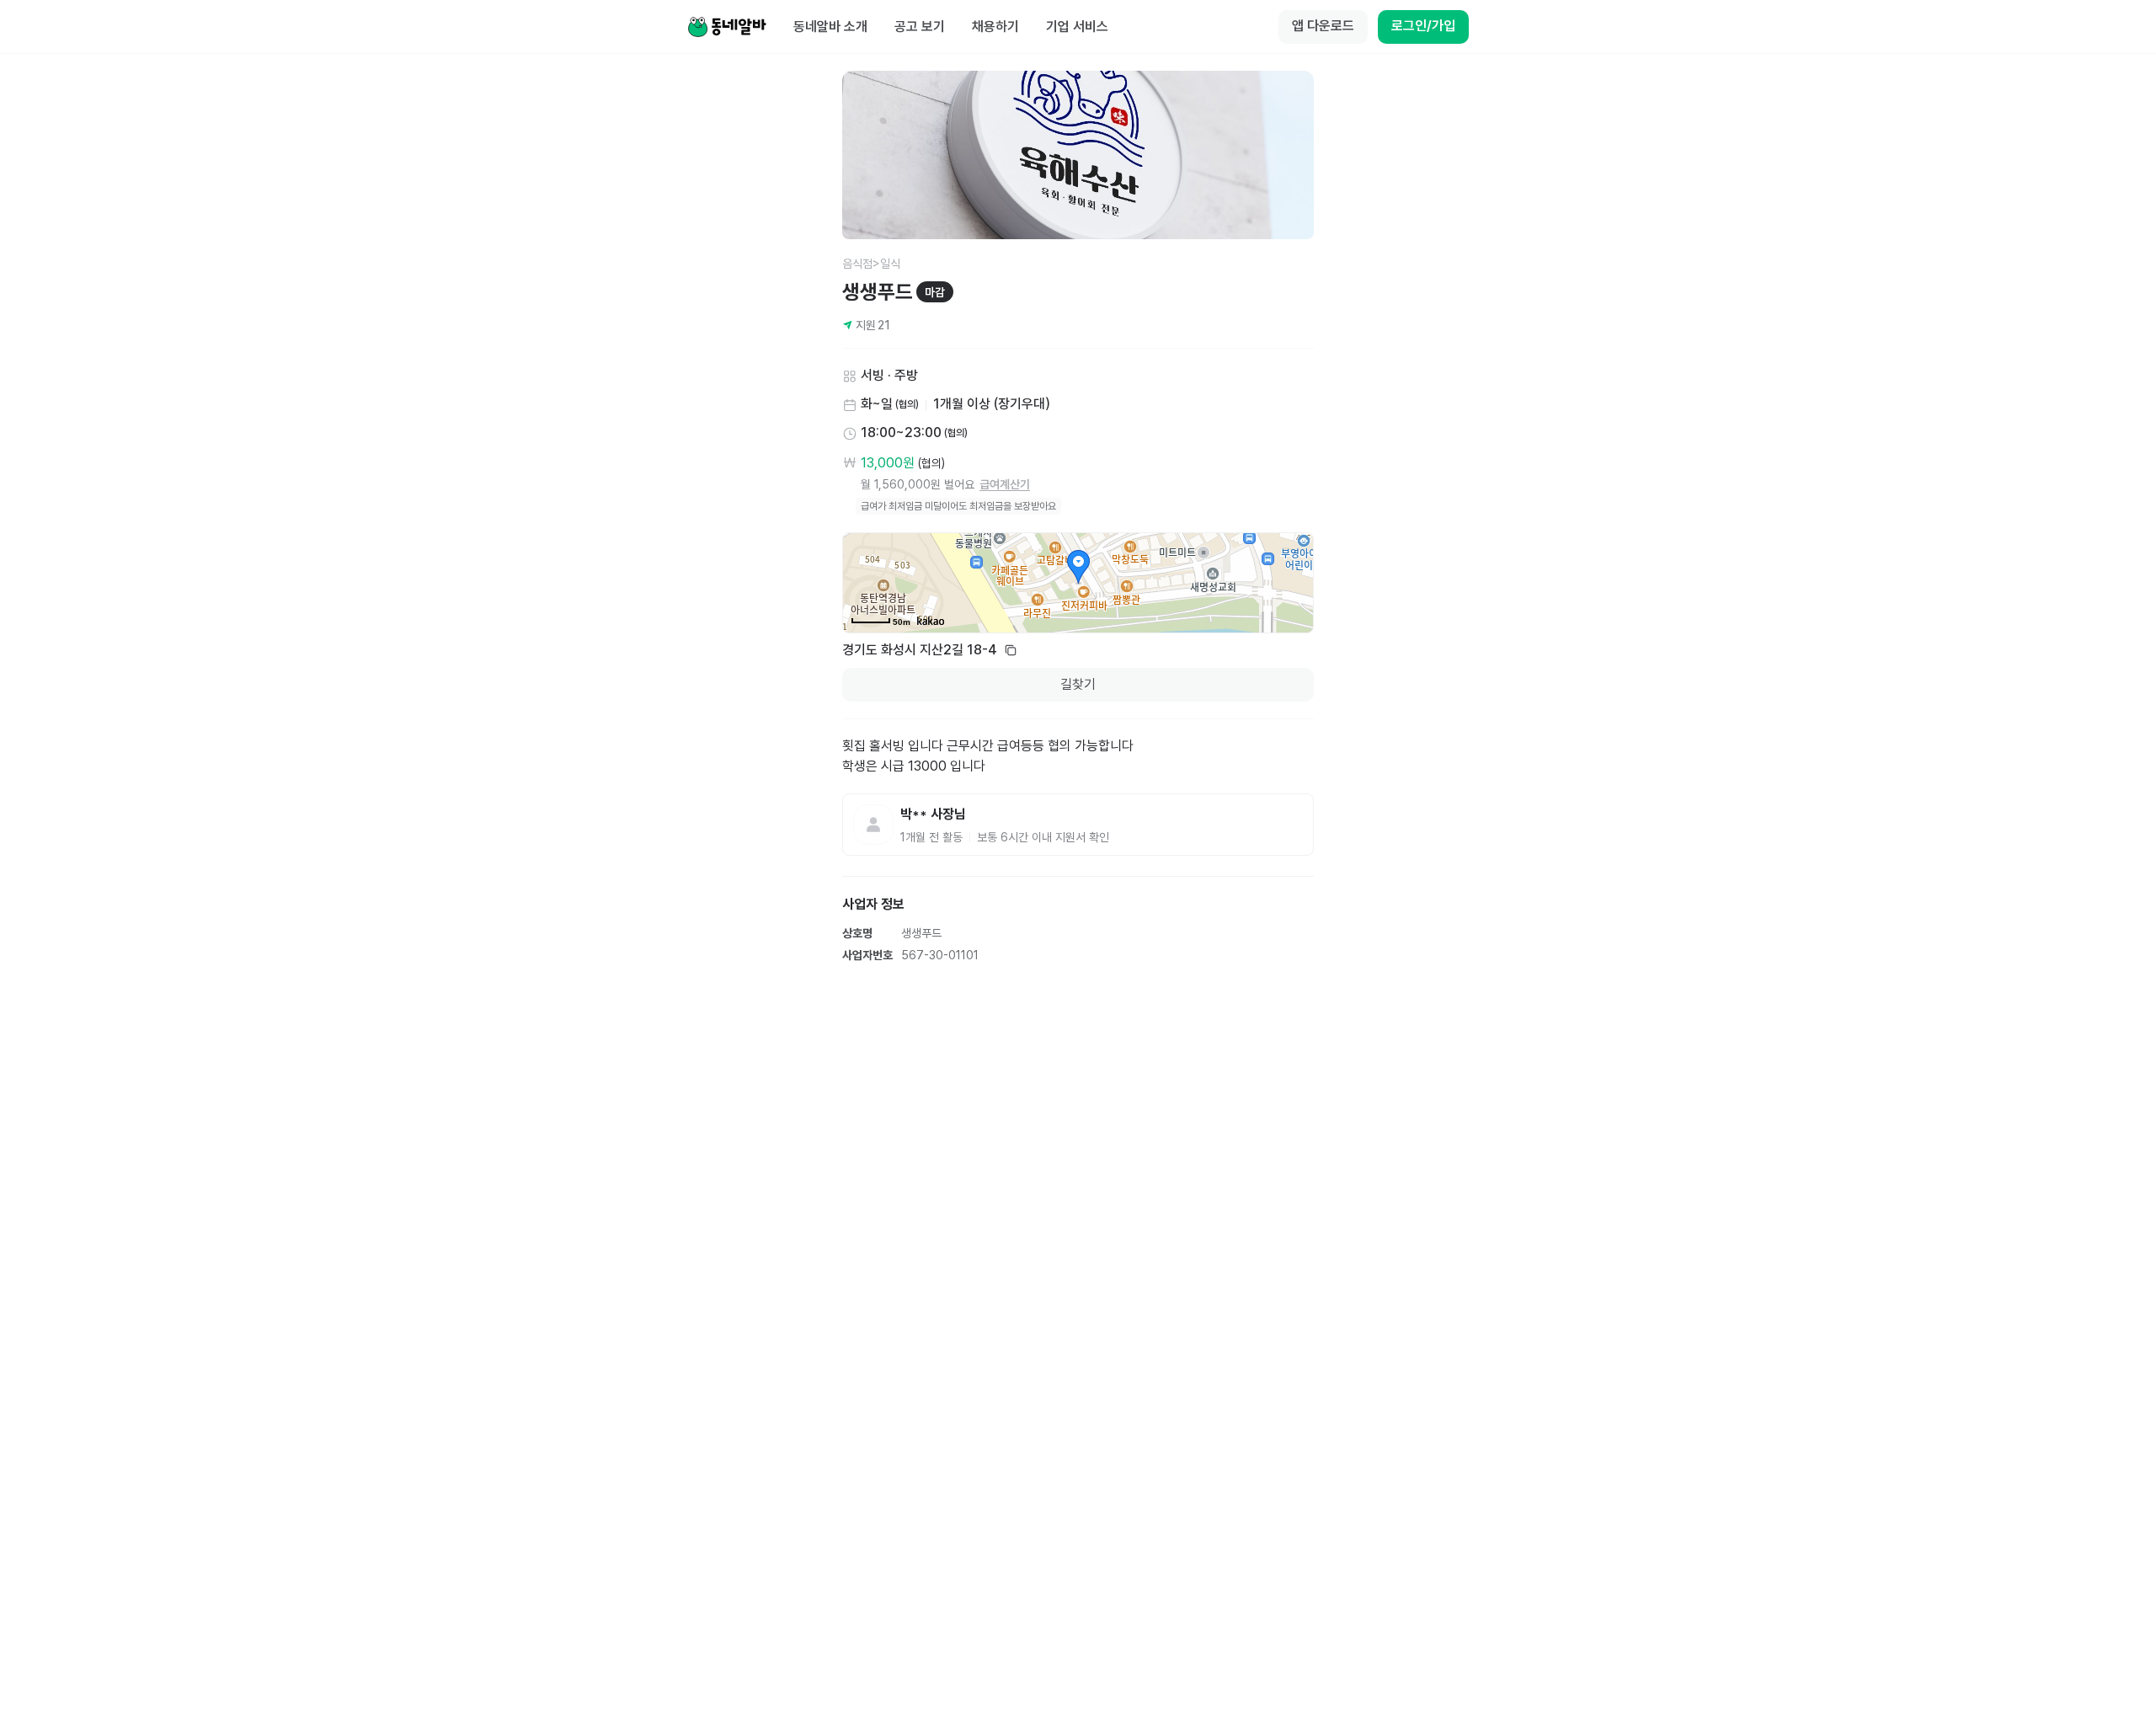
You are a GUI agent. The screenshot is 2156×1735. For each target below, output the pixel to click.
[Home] (727, 27)
